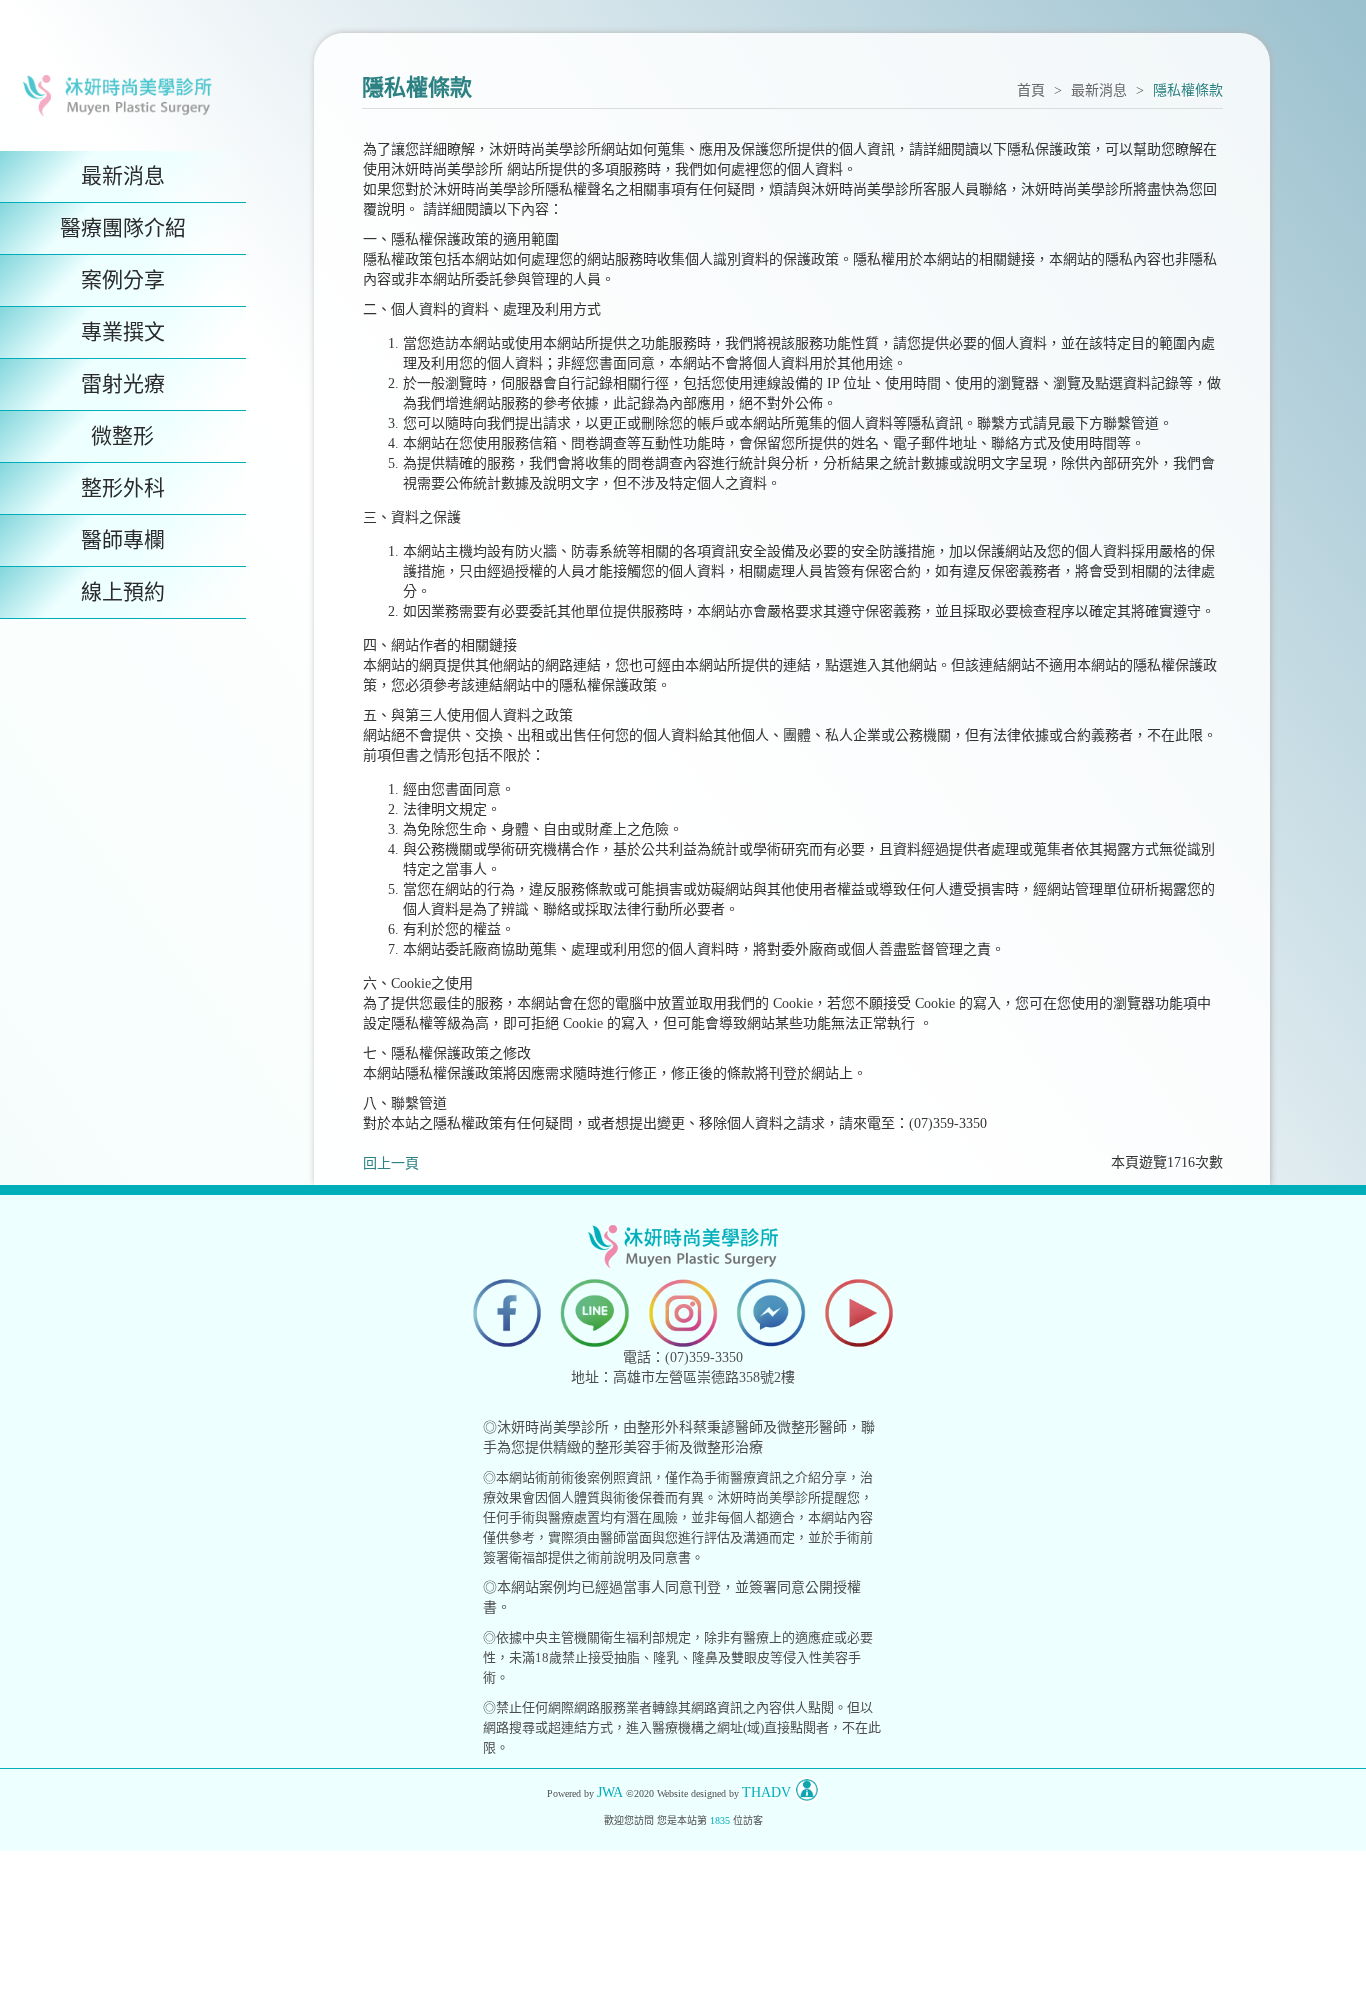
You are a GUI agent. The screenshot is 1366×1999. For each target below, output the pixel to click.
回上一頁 (391, 1163)
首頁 (1031, 90)
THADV (766, 1792)
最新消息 (1099, 90)
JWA (610, 1792)
